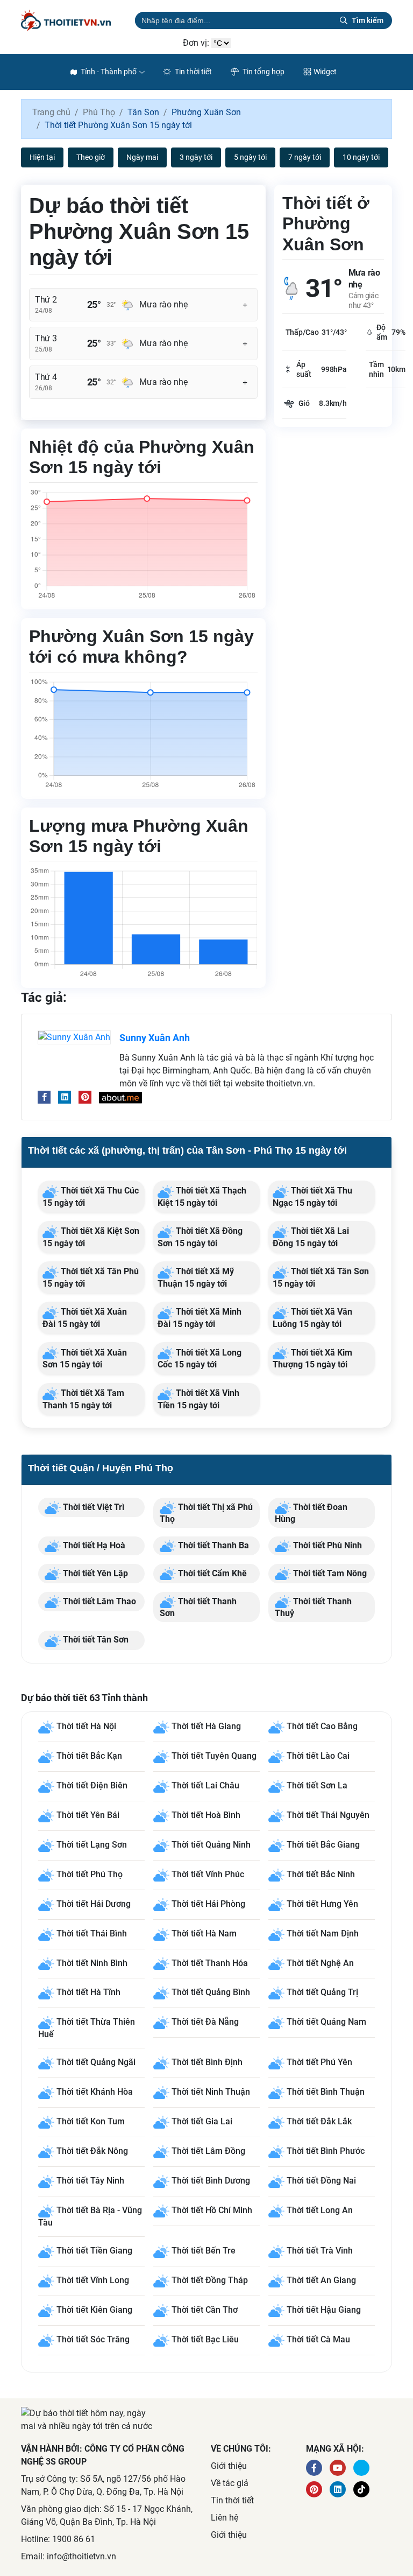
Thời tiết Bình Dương (211, 2181)
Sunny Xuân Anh (155, 1038)
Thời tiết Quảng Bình (211, 1993)
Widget (325, 72)
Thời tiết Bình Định (207, 2063)
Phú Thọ (99, 112)
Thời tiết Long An (320, 2211)
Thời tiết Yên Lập (94, 1573)
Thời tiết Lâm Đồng (208, 2152)
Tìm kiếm (368, 20)
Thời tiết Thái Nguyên (328, 1815)
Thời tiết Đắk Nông (92, 2152)
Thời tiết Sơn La (317, 1785)
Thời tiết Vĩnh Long (93, 2281)
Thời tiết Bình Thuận (326, 2092)
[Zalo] (361, 2489)
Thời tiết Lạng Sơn (92, 1845)
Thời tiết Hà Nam (204, 1933)
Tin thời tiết (193, 72)
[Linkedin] (65, 1097)
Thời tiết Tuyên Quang (214, 1756)
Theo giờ (91, 157)
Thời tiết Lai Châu (205, 1785)
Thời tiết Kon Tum (91, 2122)
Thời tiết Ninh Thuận (211, 2092)
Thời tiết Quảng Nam (326, 2022)
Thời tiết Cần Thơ (205, 2310)
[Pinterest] (85, 1097)
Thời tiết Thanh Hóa (210, 1963)
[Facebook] (44, 1097)
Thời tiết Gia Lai (202, 2122)
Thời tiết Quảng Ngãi (96, 2063)
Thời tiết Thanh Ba (212, 1545)
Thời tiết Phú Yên (319, 2063)
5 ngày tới (250, 157)
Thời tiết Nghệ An (320, 1963)
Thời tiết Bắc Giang (323, 1845)
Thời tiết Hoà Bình (206, 1815)
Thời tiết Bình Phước (326, 2152)
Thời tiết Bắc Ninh (321, 1874)
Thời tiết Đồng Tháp (210, 2281)
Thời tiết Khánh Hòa (95, 2092)
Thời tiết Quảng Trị (322, 1993)
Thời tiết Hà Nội (86, 1726)
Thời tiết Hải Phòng (208, 1904)
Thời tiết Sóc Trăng (93, 2340)
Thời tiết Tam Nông (329, 1573)
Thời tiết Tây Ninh (90, 2181)
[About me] (120, 1097)
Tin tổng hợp (263, 72)
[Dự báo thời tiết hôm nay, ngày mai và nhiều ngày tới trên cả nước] (74, 20)
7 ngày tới (305, 157)
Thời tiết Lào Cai (318, 1756)
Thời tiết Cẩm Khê (211, 1573)
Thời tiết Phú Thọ (90, 1874)
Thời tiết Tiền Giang (94, 2251)
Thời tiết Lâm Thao (98, 1601)
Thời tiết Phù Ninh (326, 1545)
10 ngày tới (361, 157)
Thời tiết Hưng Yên (322, 1904)
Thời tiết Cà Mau (318, 2340)
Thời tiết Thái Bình (92, 1933)
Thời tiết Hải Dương (94, 1904)
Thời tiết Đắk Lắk (319, 2122)
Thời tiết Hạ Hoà (93, 1545)
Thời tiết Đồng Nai (321, 2181)
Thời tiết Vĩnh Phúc (208, 1874)
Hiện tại (42, 157)
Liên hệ (225, 2518)
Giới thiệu (229, 2466)
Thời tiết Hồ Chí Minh (212, 2211)
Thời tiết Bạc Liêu (205, 2340)
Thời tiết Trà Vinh (320, 2251)
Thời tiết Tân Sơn (95, 1640)
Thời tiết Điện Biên (92, 1785)
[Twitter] (361, 2468)
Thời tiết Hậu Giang (324, 2310)
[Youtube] (338, 2468)
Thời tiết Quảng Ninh (211, 1845)
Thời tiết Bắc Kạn (89, 1756)
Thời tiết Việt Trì (92, 1507)
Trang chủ (51, 112)
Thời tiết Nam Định (323, 1933)
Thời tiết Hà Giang (206, 1726)
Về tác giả (230, 2483)
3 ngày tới (196, 157)
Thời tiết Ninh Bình (92, 1963)
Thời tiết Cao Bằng (322, 1726)
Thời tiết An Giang (321, 2281)
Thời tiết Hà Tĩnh (88, 1993)
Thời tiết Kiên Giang (94, 2310)
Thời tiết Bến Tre (204, 2251)
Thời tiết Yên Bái (88, 1815)
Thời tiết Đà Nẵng (205, 2022)
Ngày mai (142, 157)
